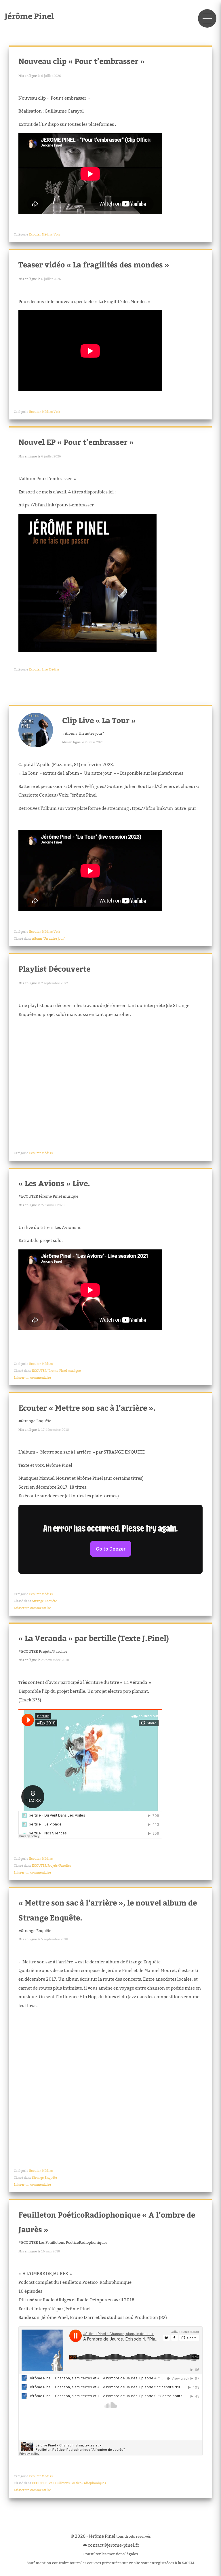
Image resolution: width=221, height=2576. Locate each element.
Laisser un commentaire (32, 1378)
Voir (57, 234)
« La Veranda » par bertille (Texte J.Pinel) (94, 1638)
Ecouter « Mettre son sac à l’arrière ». (87, 1408)
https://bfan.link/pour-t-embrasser (56, 505)
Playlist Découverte (54, 969)
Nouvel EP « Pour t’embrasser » (76, 442)
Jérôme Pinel (29, 16)
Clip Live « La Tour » (99, 720)
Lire (45, 669)
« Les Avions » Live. (54, 1183)
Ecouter (35, 234)
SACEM (188, 2563)
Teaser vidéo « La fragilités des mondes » (94, 264)
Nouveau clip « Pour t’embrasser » (82, 61)
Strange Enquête (36, 1421)
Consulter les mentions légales (111, 2554)
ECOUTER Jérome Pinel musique (50, 1196)
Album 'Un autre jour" (84, 733)
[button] (207, 18)
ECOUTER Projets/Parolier (44, 1651)
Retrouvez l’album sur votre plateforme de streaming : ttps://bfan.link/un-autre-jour (107, 808)
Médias (47, 234)
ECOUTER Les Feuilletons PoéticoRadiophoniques (64, 2242)
